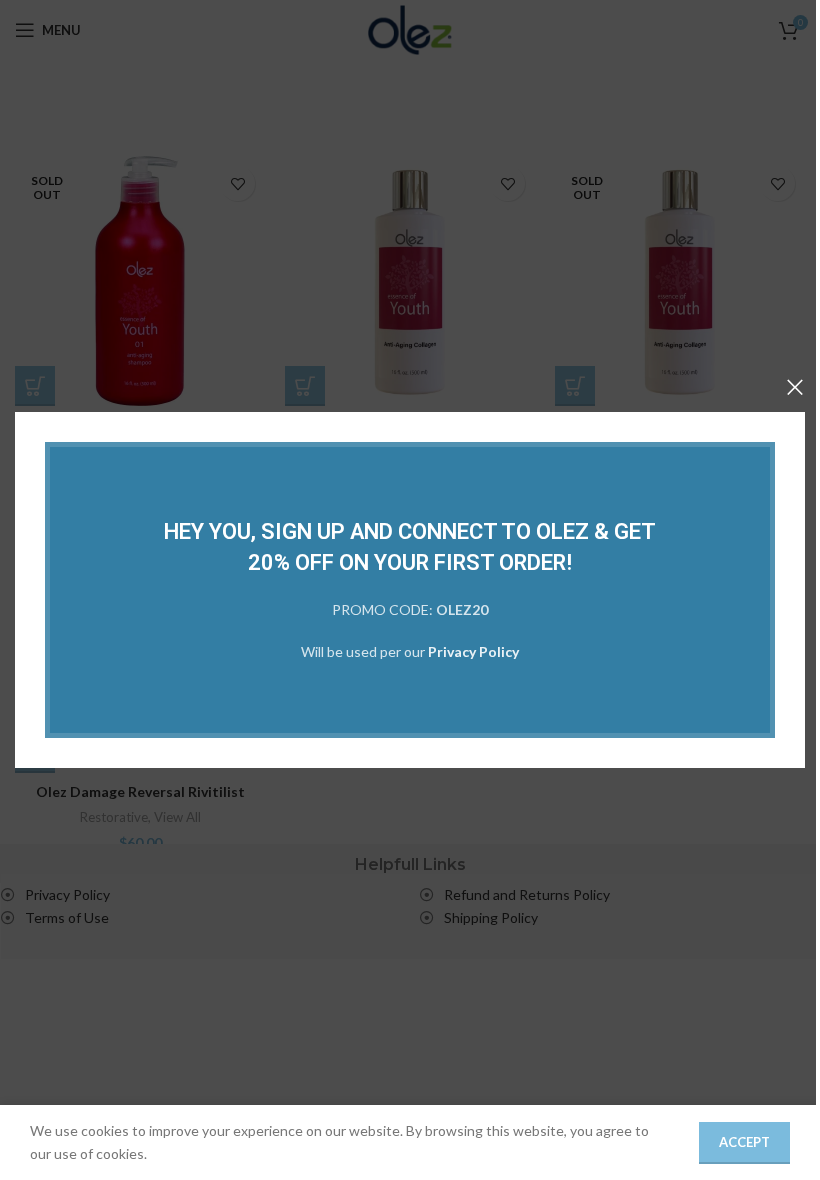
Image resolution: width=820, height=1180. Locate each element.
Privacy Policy (473, 651)
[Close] (795, 387)
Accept (744, 1142)
